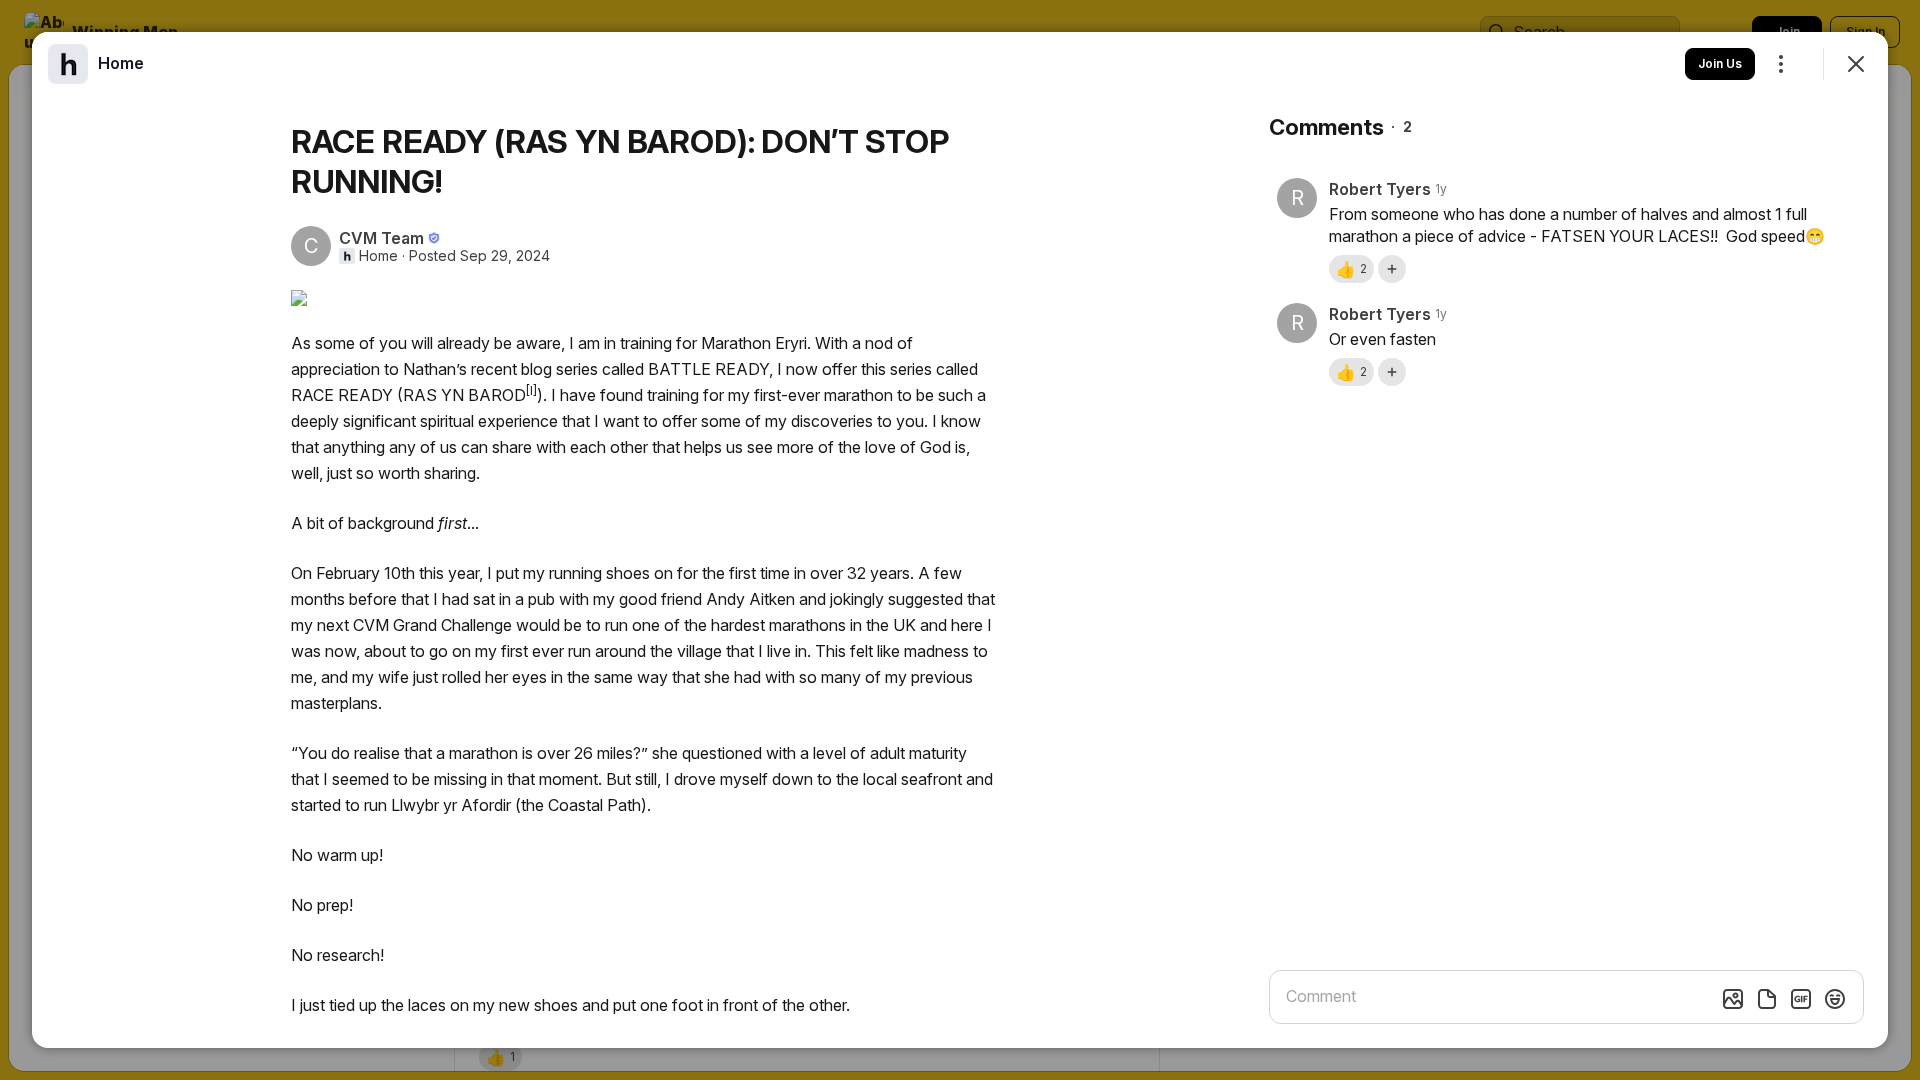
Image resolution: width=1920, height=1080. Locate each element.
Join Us (1720, 63)
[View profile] (68, 64)
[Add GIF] (1801, 999)
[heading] (121, 63)
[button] (1351, 269)
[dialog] (960, 540)
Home (378, 256)
